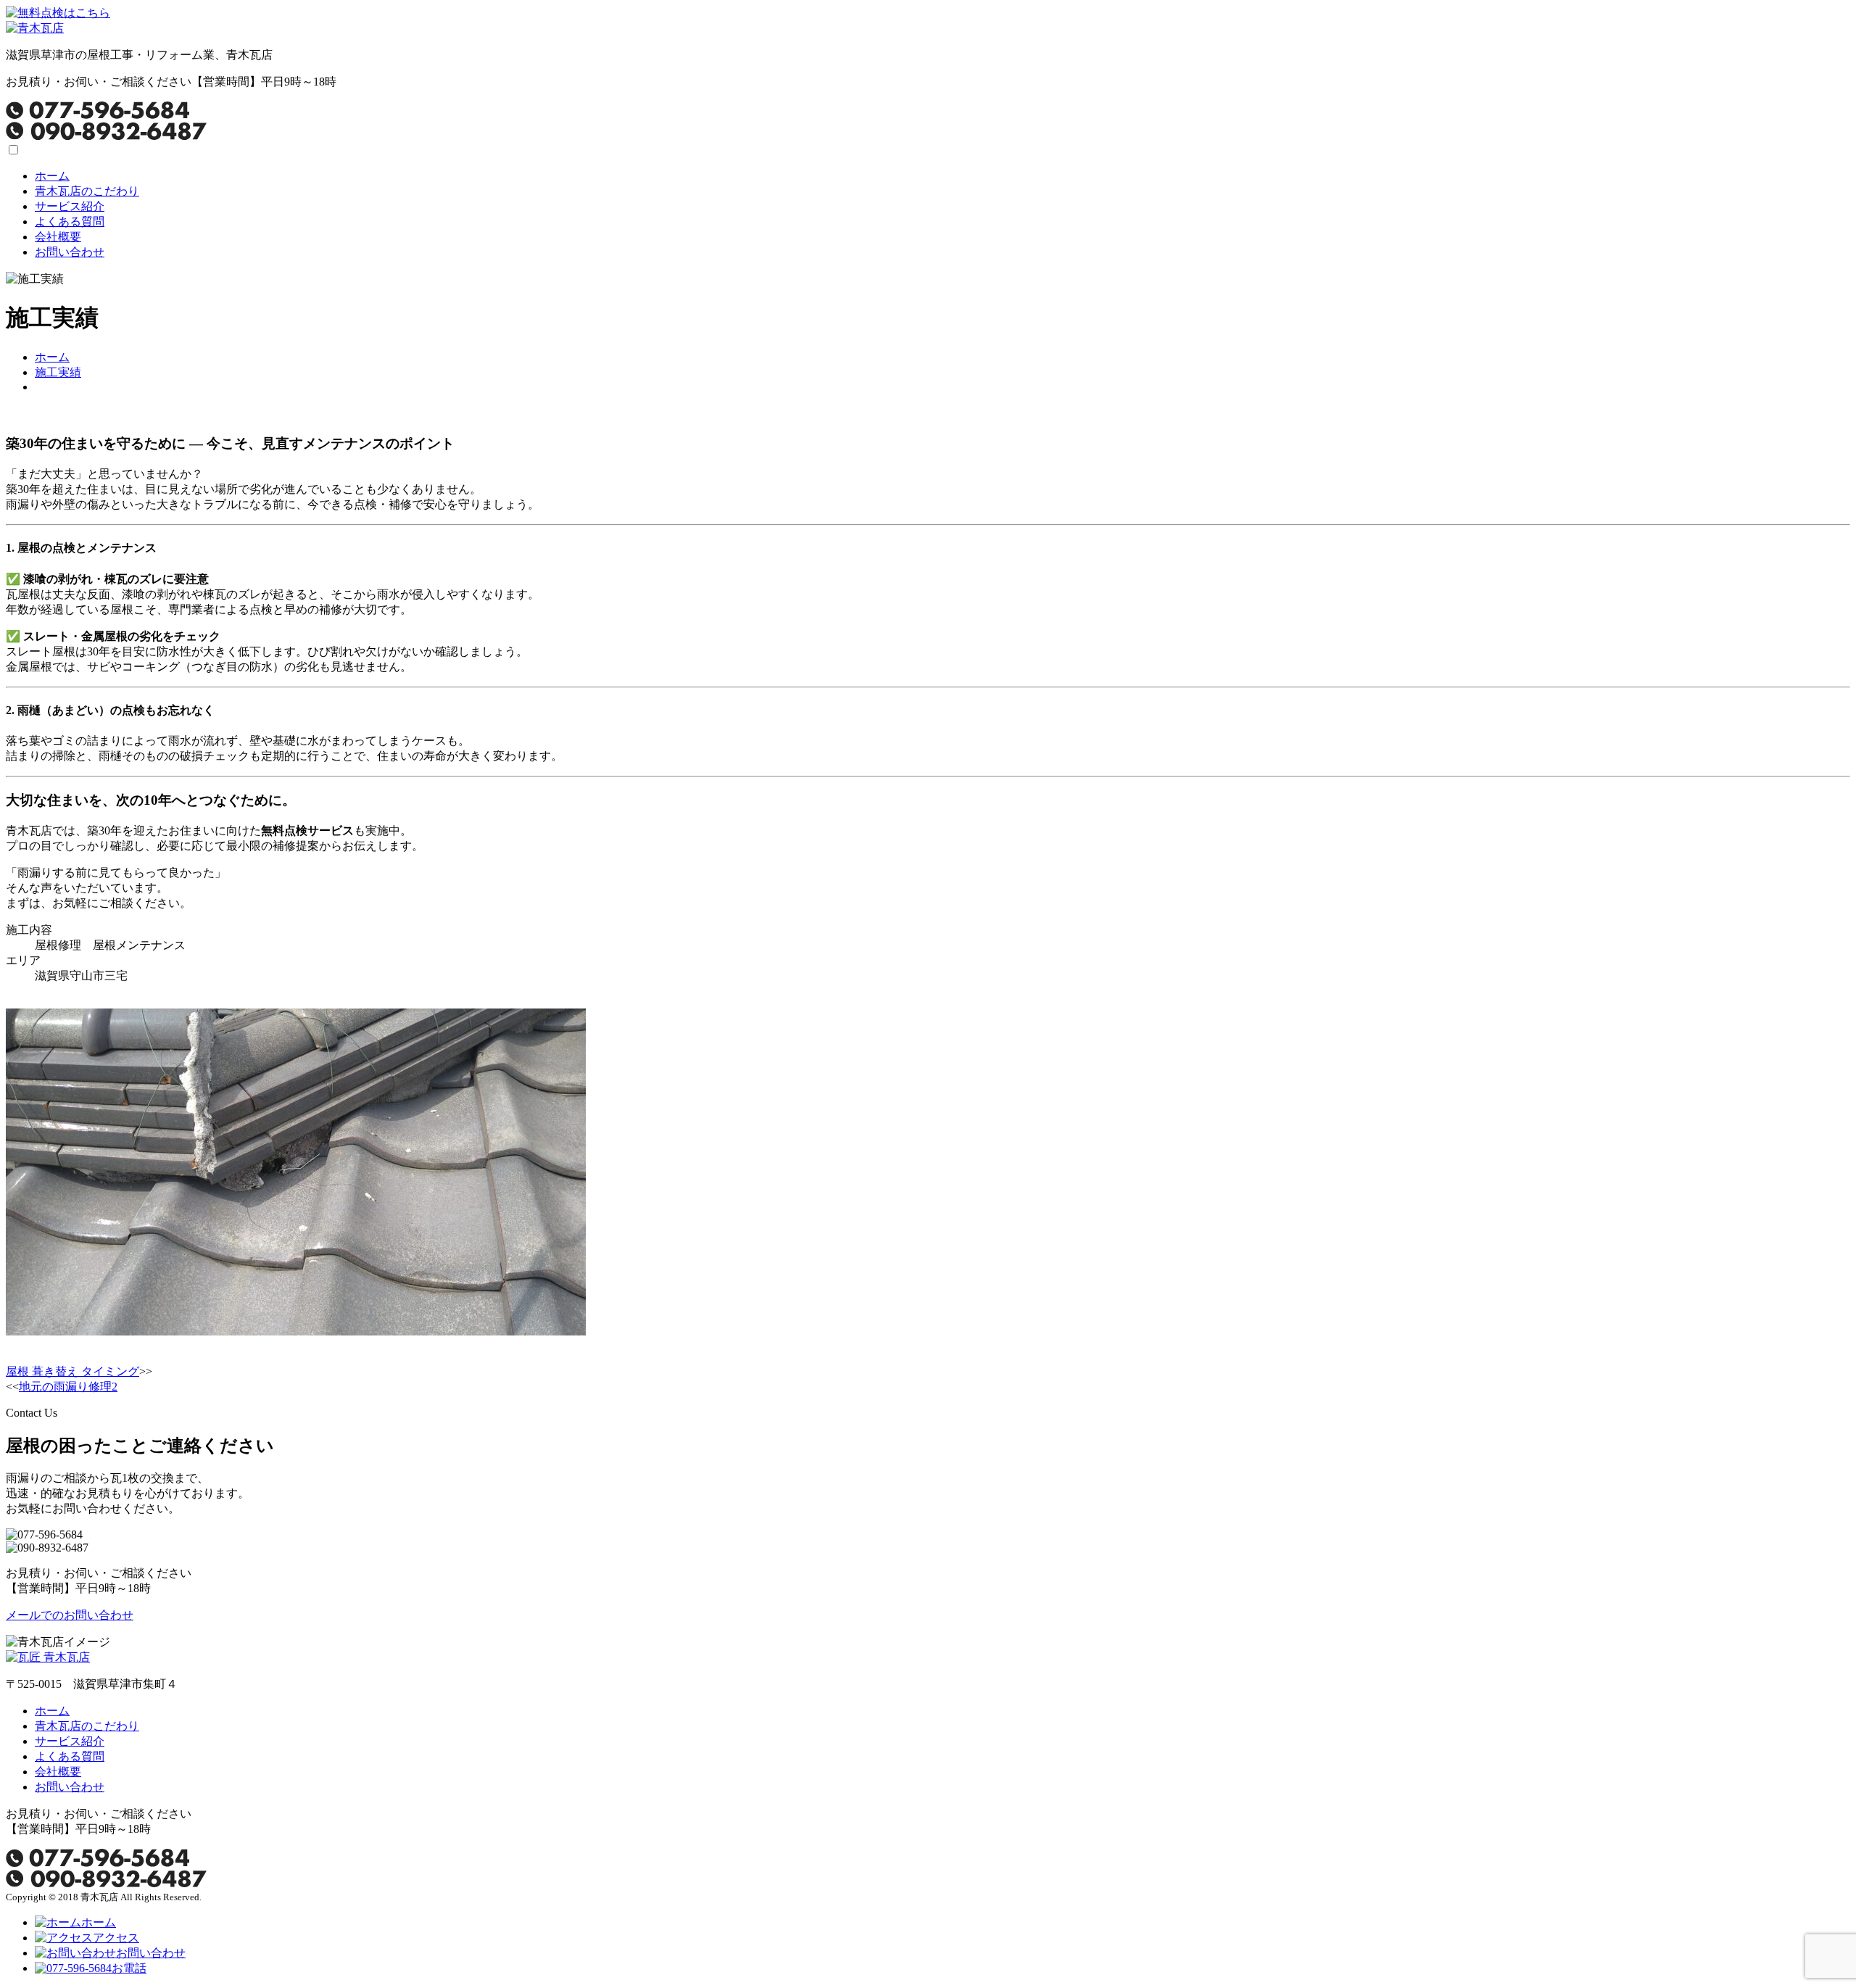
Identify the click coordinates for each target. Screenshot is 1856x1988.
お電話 (129, 1968)
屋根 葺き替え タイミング (72, 1371)
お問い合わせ (70, 252)
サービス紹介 (70, 206)
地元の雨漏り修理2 (68, 1387)
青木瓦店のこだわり (87, 191)
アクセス (116, 1938)
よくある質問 (70, 221)
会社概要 (58, 237)
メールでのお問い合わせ (70, 1615)
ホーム (52, 176)
